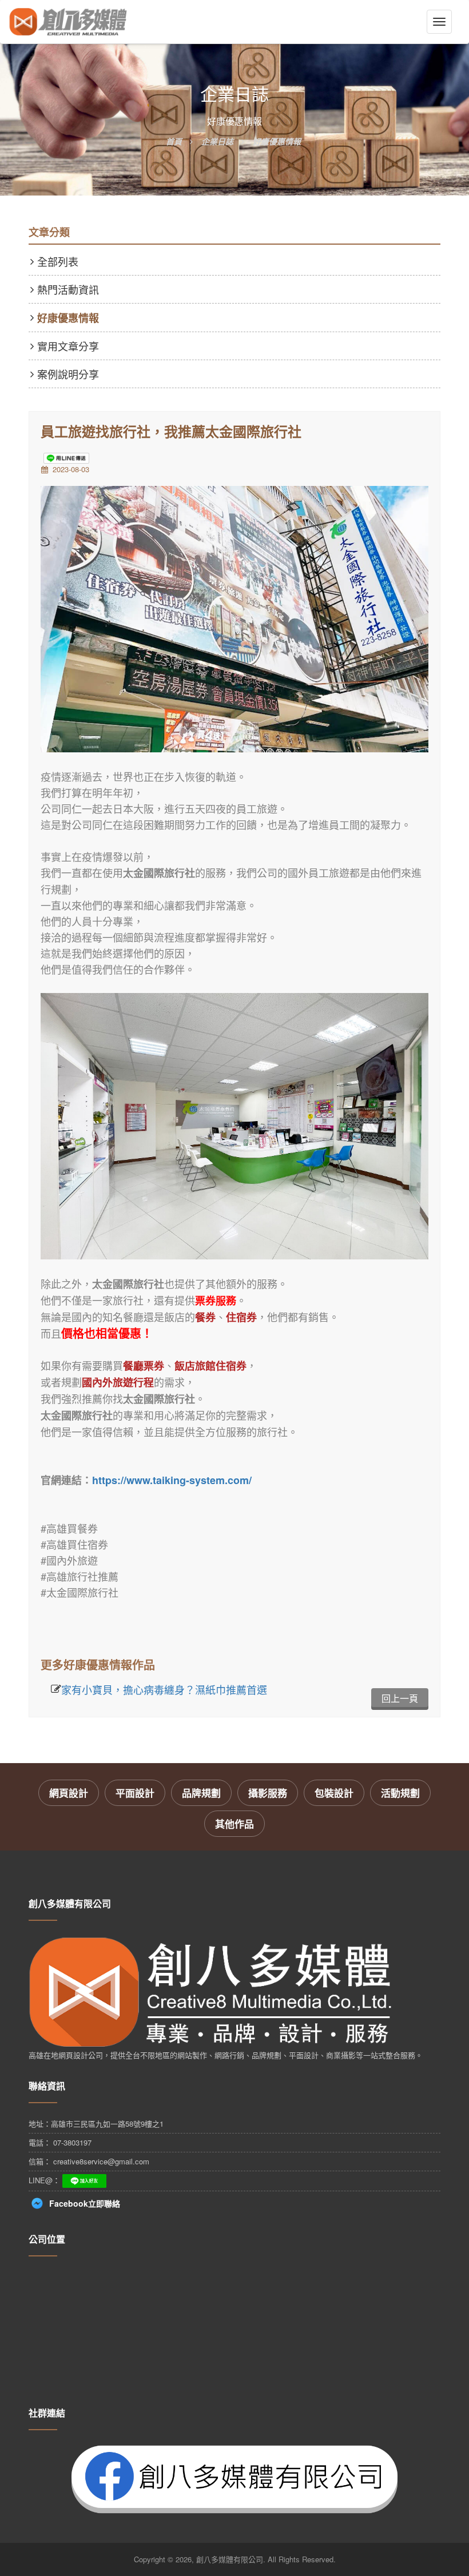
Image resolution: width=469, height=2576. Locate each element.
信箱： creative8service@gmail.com (89, 2161)
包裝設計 (334, 1793)
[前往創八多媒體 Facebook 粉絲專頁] (234, 2478)
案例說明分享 (68, 374)
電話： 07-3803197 (60, 2142)
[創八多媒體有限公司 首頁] (68, 22)
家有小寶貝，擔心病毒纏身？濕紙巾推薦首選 (164, 1689)
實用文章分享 (68, 346)
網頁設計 (69, 1793)
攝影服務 (268, 1793)
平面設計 (135, 1793)
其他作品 (234, 1824)
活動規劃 (400, 1793)
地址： (96, 2124)
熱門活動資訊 (68, 289)
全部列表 (58, 261)
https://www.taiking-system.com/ (172, 1480)
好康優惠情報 (68, 318)
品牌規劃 (201, 1793)
